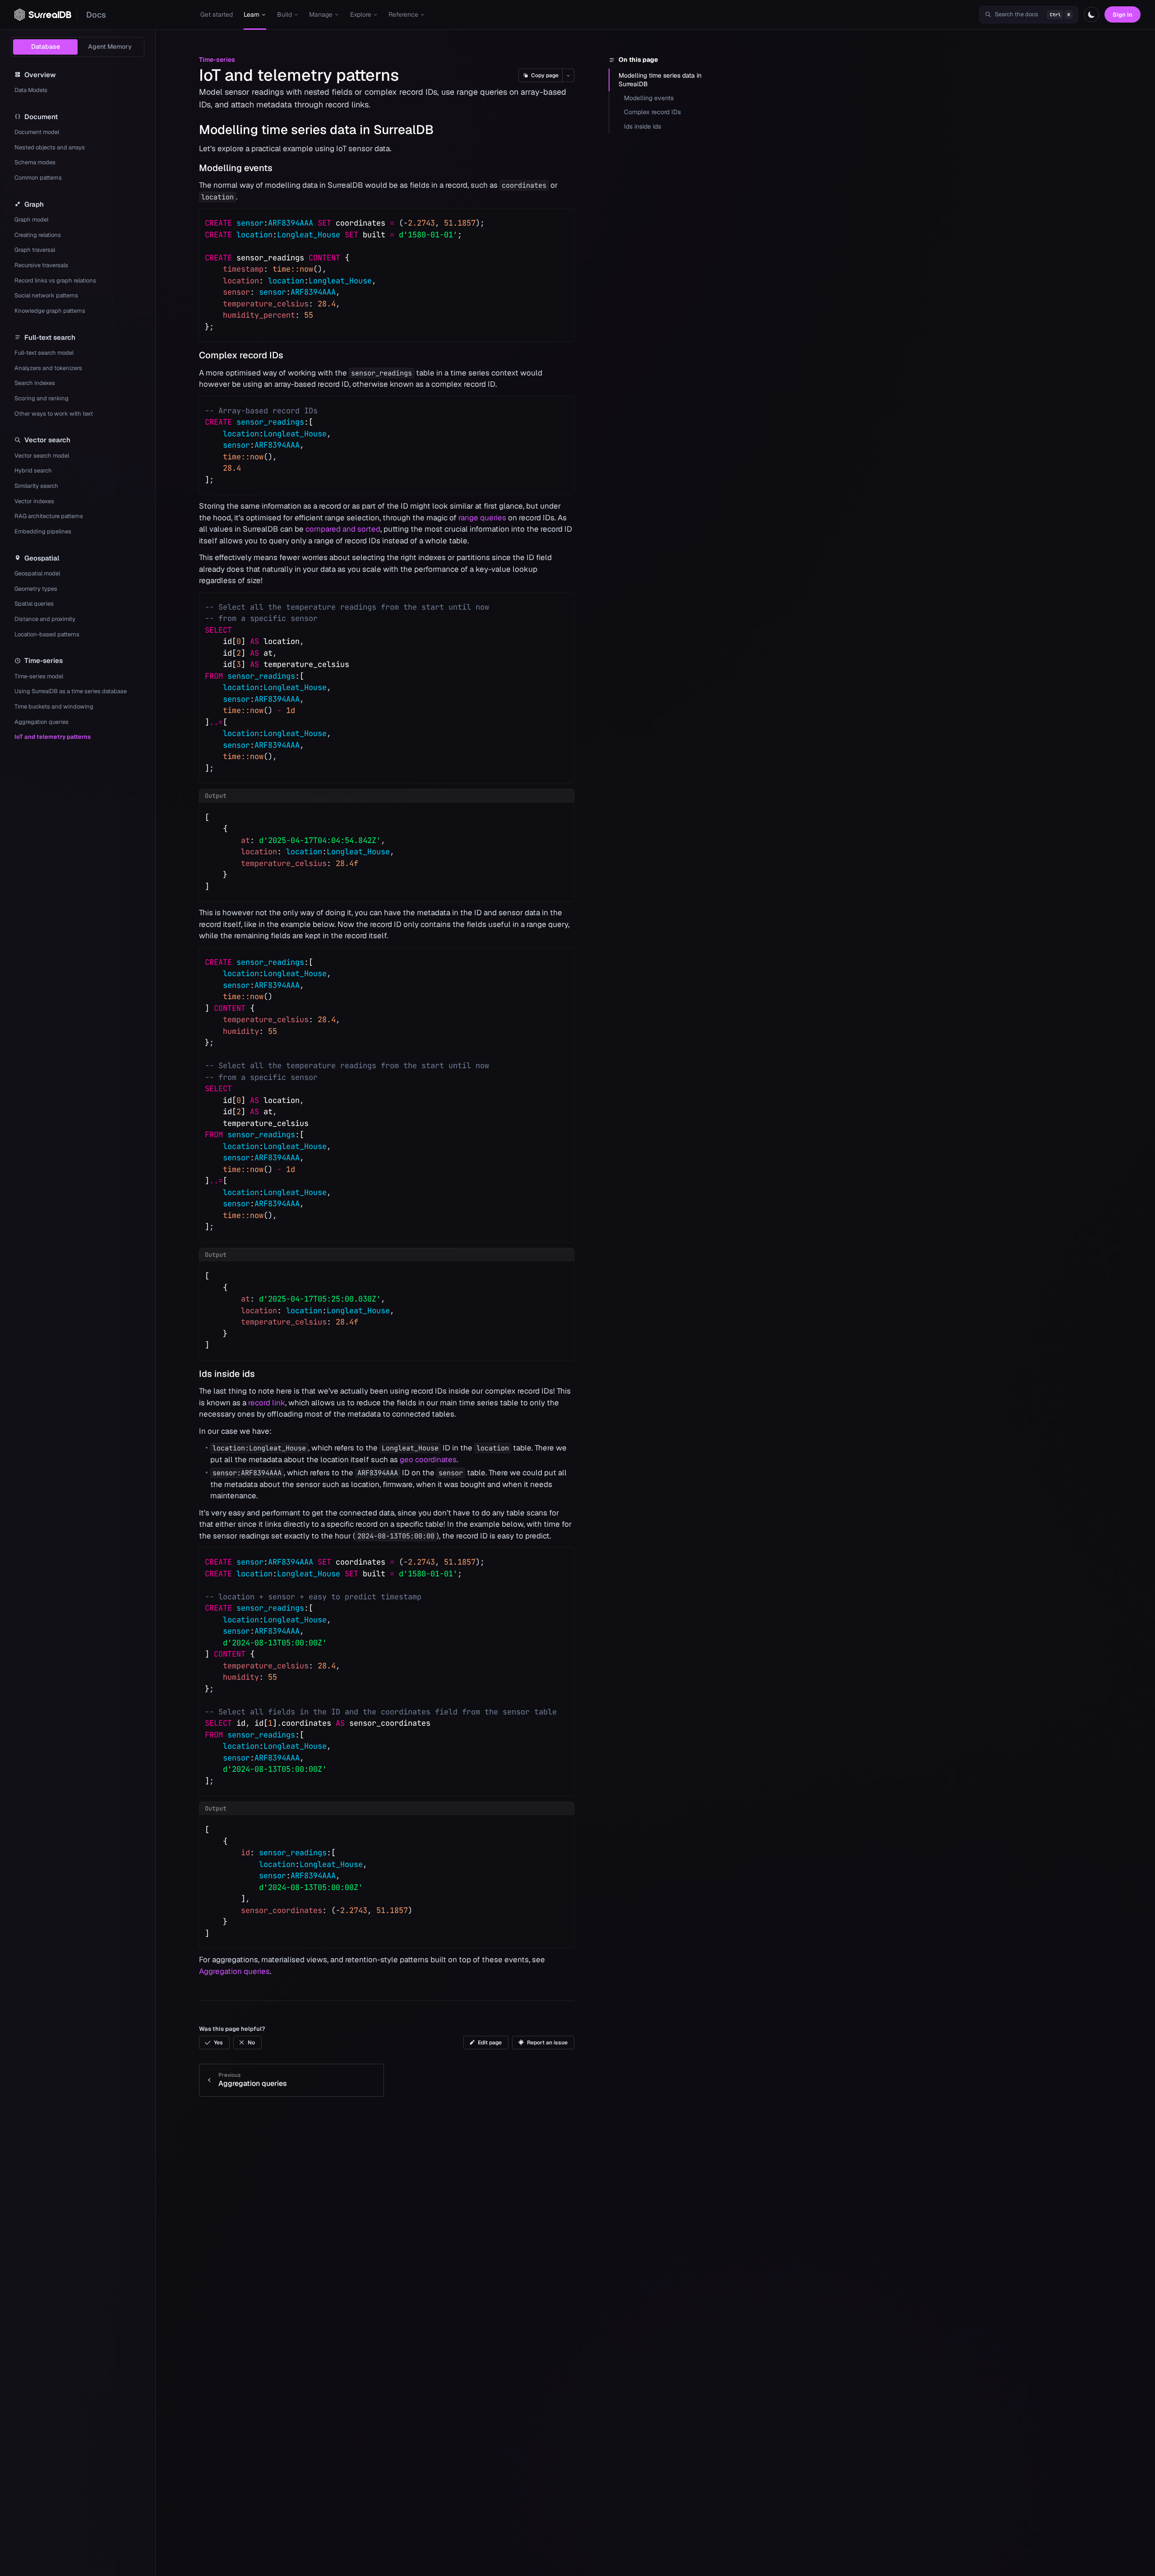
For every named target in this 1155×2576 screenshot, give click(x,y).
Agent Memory (110, 46)
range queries (482, 518)
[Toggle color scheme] (1091, 14)
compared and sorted (343, 529)
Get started (217, 14)
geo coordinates (428, 1459)
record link (267, 1403)
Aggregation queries (234, 1971)
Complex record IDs (652, 112)
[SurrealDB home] (43, 15)
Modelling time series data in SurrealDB (660, 80)
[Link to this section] (442, 130)
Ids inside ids (642, 126)
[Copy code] (561, 221)
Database (46, 46)
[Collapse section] (192, 130)
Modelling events (649, 98)
